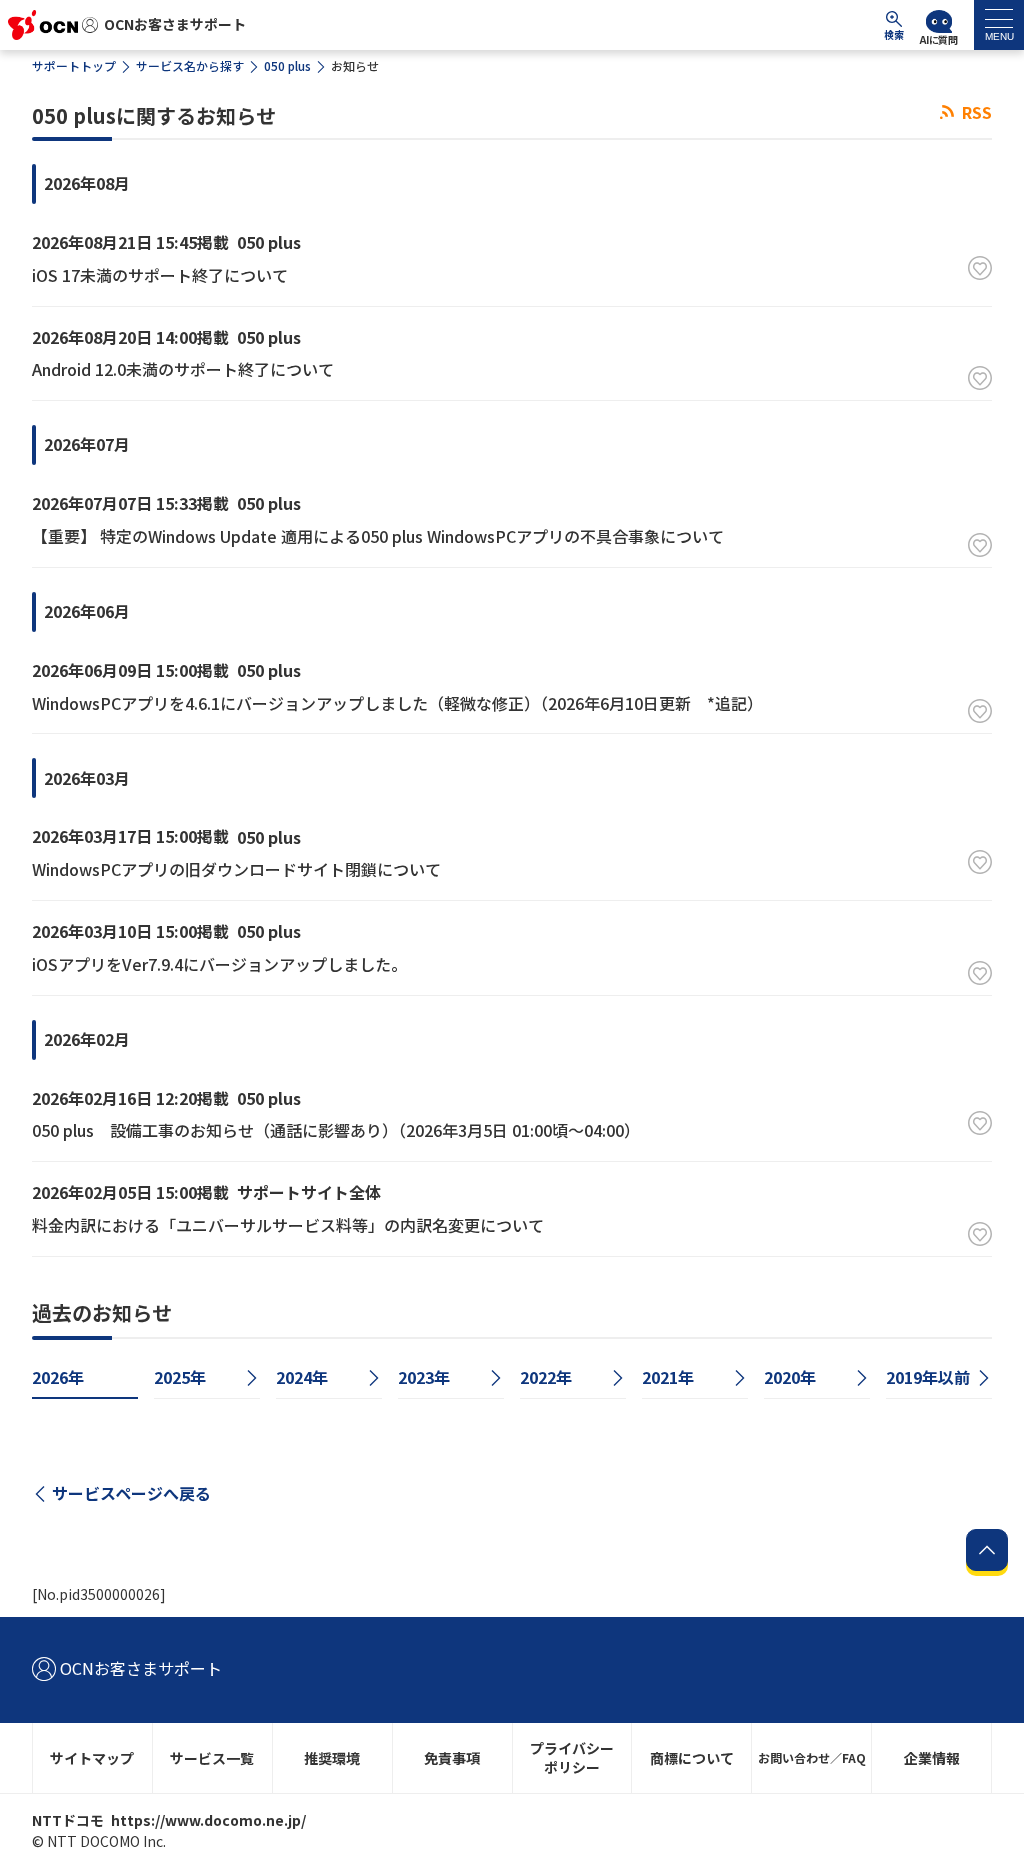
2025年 (180, 1377)
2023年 (424, 1377)
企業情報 (932, 1758)
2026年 (58, 1377)
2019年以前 (928, 1377)
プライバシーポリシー (572, 1757)
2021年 (668, 1377)
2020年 (790, 1377)
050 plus (287, 65)
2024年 (302, 1377)
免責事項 (452, 1758)
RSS (975, 112)
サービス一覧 (212, 1758)
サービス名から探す (190, 65)
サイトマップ (92, 1758)
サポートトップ (74, 65)
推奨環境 (332, 1758)
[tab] (999, 25)
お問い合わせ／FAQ (812, 1757)
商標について (692, 1758)
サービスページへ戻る (131, 1493)
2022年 (546, 1377)
